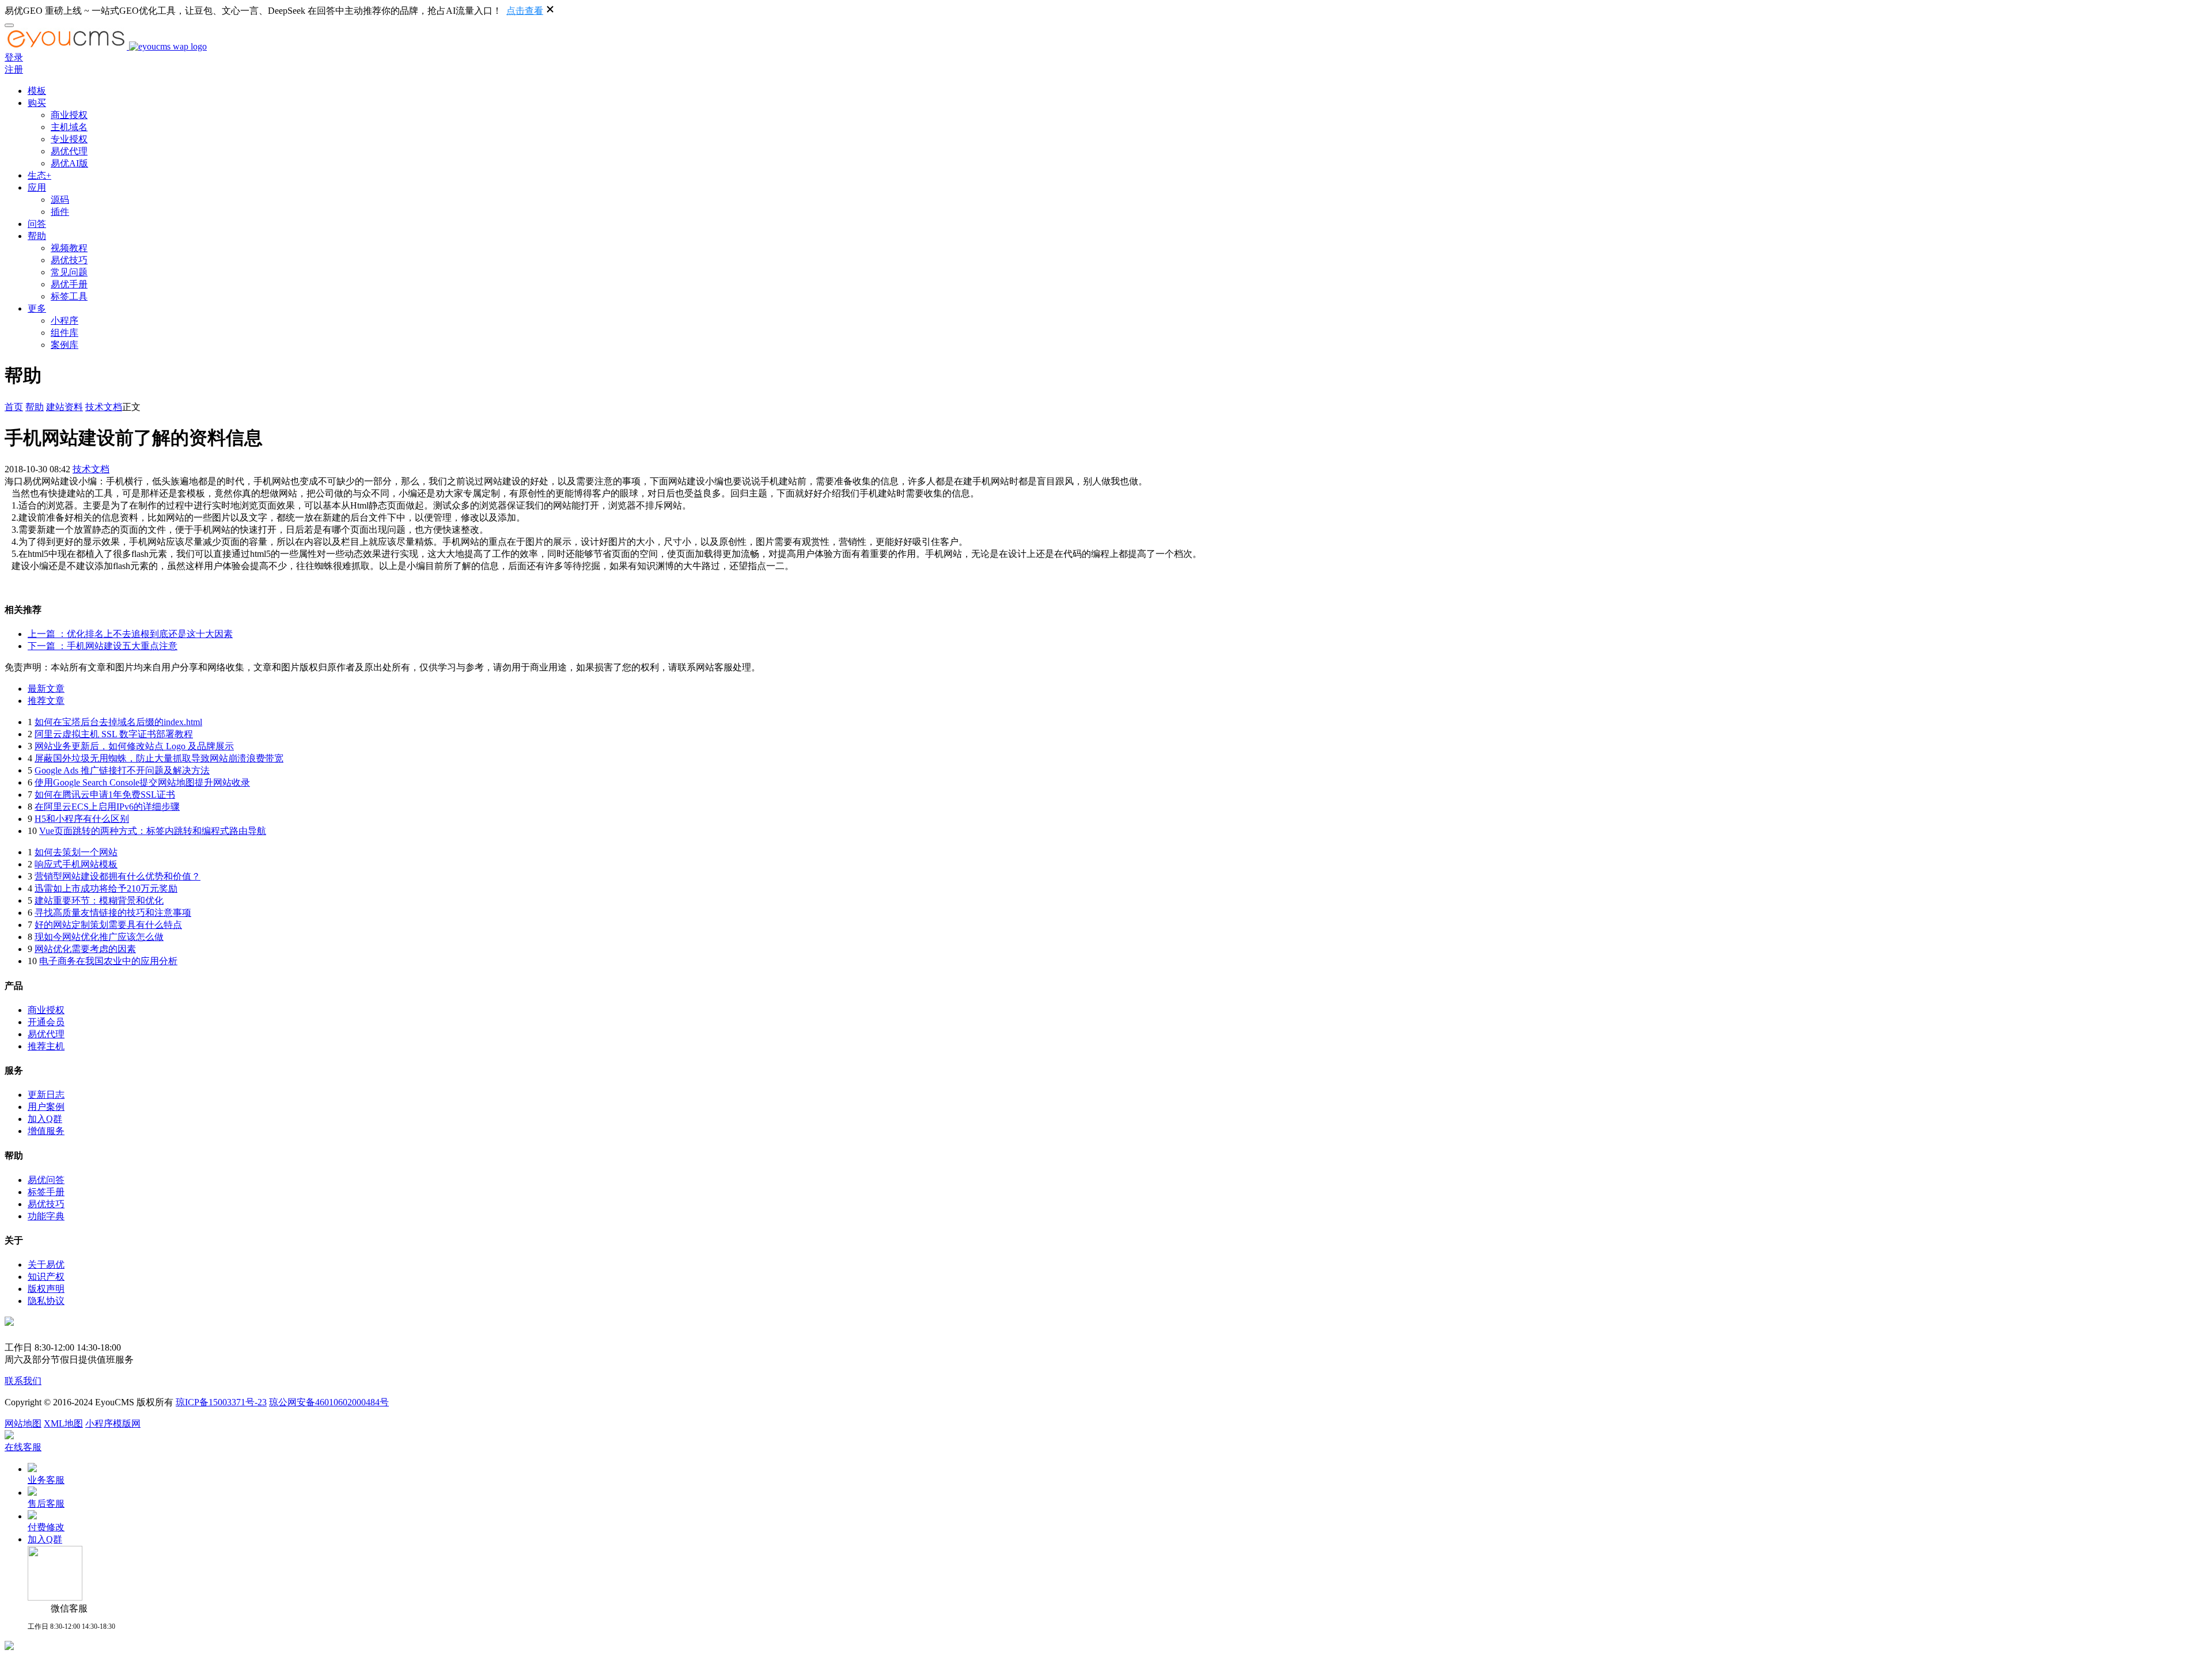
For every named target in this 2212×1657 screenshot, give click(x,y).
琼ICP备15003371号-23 (221, 1402)
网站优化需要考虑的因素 (85, 949)
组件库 (65, 333)
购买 (37, 103)
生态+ (39, 175)
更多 (37, 308)
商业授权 (69, 115)
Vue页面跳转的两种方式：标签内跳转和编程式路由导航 (153, 831)
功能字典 (46, 1216)
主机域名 (69, 127)
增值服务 (46, 1131)
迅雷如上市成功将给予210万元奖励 (106, 888)
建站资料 (65, 407)
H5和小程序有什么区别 (82, 819)
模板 (37, 91)
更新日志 (46, 1095)
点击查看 (525, 11)
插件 (60, 212)
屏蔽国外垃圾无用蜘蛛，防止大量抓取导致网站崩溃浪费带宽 (159, 758)
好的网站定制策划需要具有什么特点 (108, 925)
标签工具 (69, 296)
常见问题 (69, 272)
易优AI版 (69, 163)
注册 (14, 69)
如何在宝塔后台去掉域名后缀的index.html (118, 722)
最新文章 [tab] (46, 689)
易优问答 (46, 1180)
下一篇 (103, 646)
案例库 (65, 345)
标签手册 (46, 1192)
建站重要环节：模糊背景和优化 (99, 900)
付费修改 (46, 1527)
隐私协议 (46, 1301)
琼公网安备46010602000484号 (329, 1402)
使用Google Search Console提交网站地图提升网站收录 (142, 782)
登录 (14, 57)
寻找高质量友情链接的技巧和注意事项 (113, 913)
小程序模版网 (113, 1423)
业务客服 (46, 1480)
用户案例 (46, 1107)
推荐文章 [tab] (46, 701)
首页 (14, 407)
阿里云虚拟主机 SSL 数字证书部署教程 (114, 734)
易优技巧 (69, 260)
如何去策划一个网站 (76, 852)
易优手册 (69, 284)
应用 (37, 187)
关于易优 (46, 1264)
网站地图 (23, 1423)
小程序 (65, 321)
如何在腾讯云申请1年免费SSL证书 (105, 795)
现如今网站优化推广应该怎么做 (99, 937)
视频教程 (69, 248)
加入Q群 (45, 1119)
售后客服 (46, 1504)
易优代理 (69, 151)
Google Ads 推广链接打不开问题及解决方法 (122, 770)
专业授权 (69, 139)
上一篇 (130, 634)
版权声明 (46, 1289)
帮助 (37, 236)
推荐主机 (46, 1046)
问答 (37, 224)
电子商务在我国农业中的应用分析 (108, 961)
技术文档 (104, 407)
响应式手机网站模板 (76, 864)
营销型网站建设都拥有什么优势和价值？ (118, 876)
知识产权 (46, 1277)
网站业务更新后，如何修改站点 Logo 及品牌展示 (134, 746)
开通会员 (46, 1022)
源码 (60, 200)
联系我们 (23, 1381)
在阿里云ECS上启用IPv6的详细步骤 (107, 807)
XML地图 (63, 1423)
